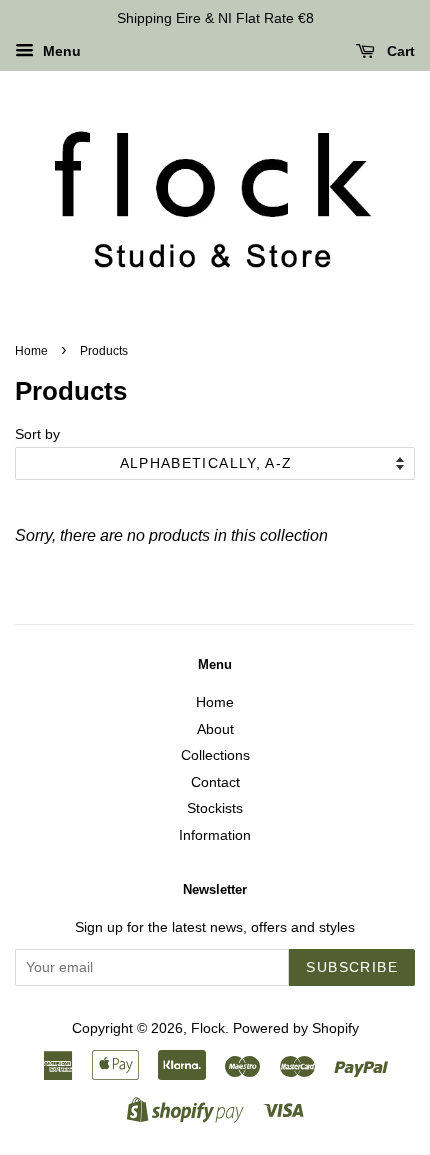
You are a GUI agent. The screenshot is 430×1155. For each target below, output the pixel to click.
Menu (60, 51)
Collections (215, 755)
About (215, 729)
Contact (215, 782)
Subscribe (352, 967)
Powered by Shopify (296, 1028)
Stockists (215, 808)
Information (215, 835)
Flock (208, 1028)
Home (31, 351)
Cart (399, 51)
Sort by (37, 434)
